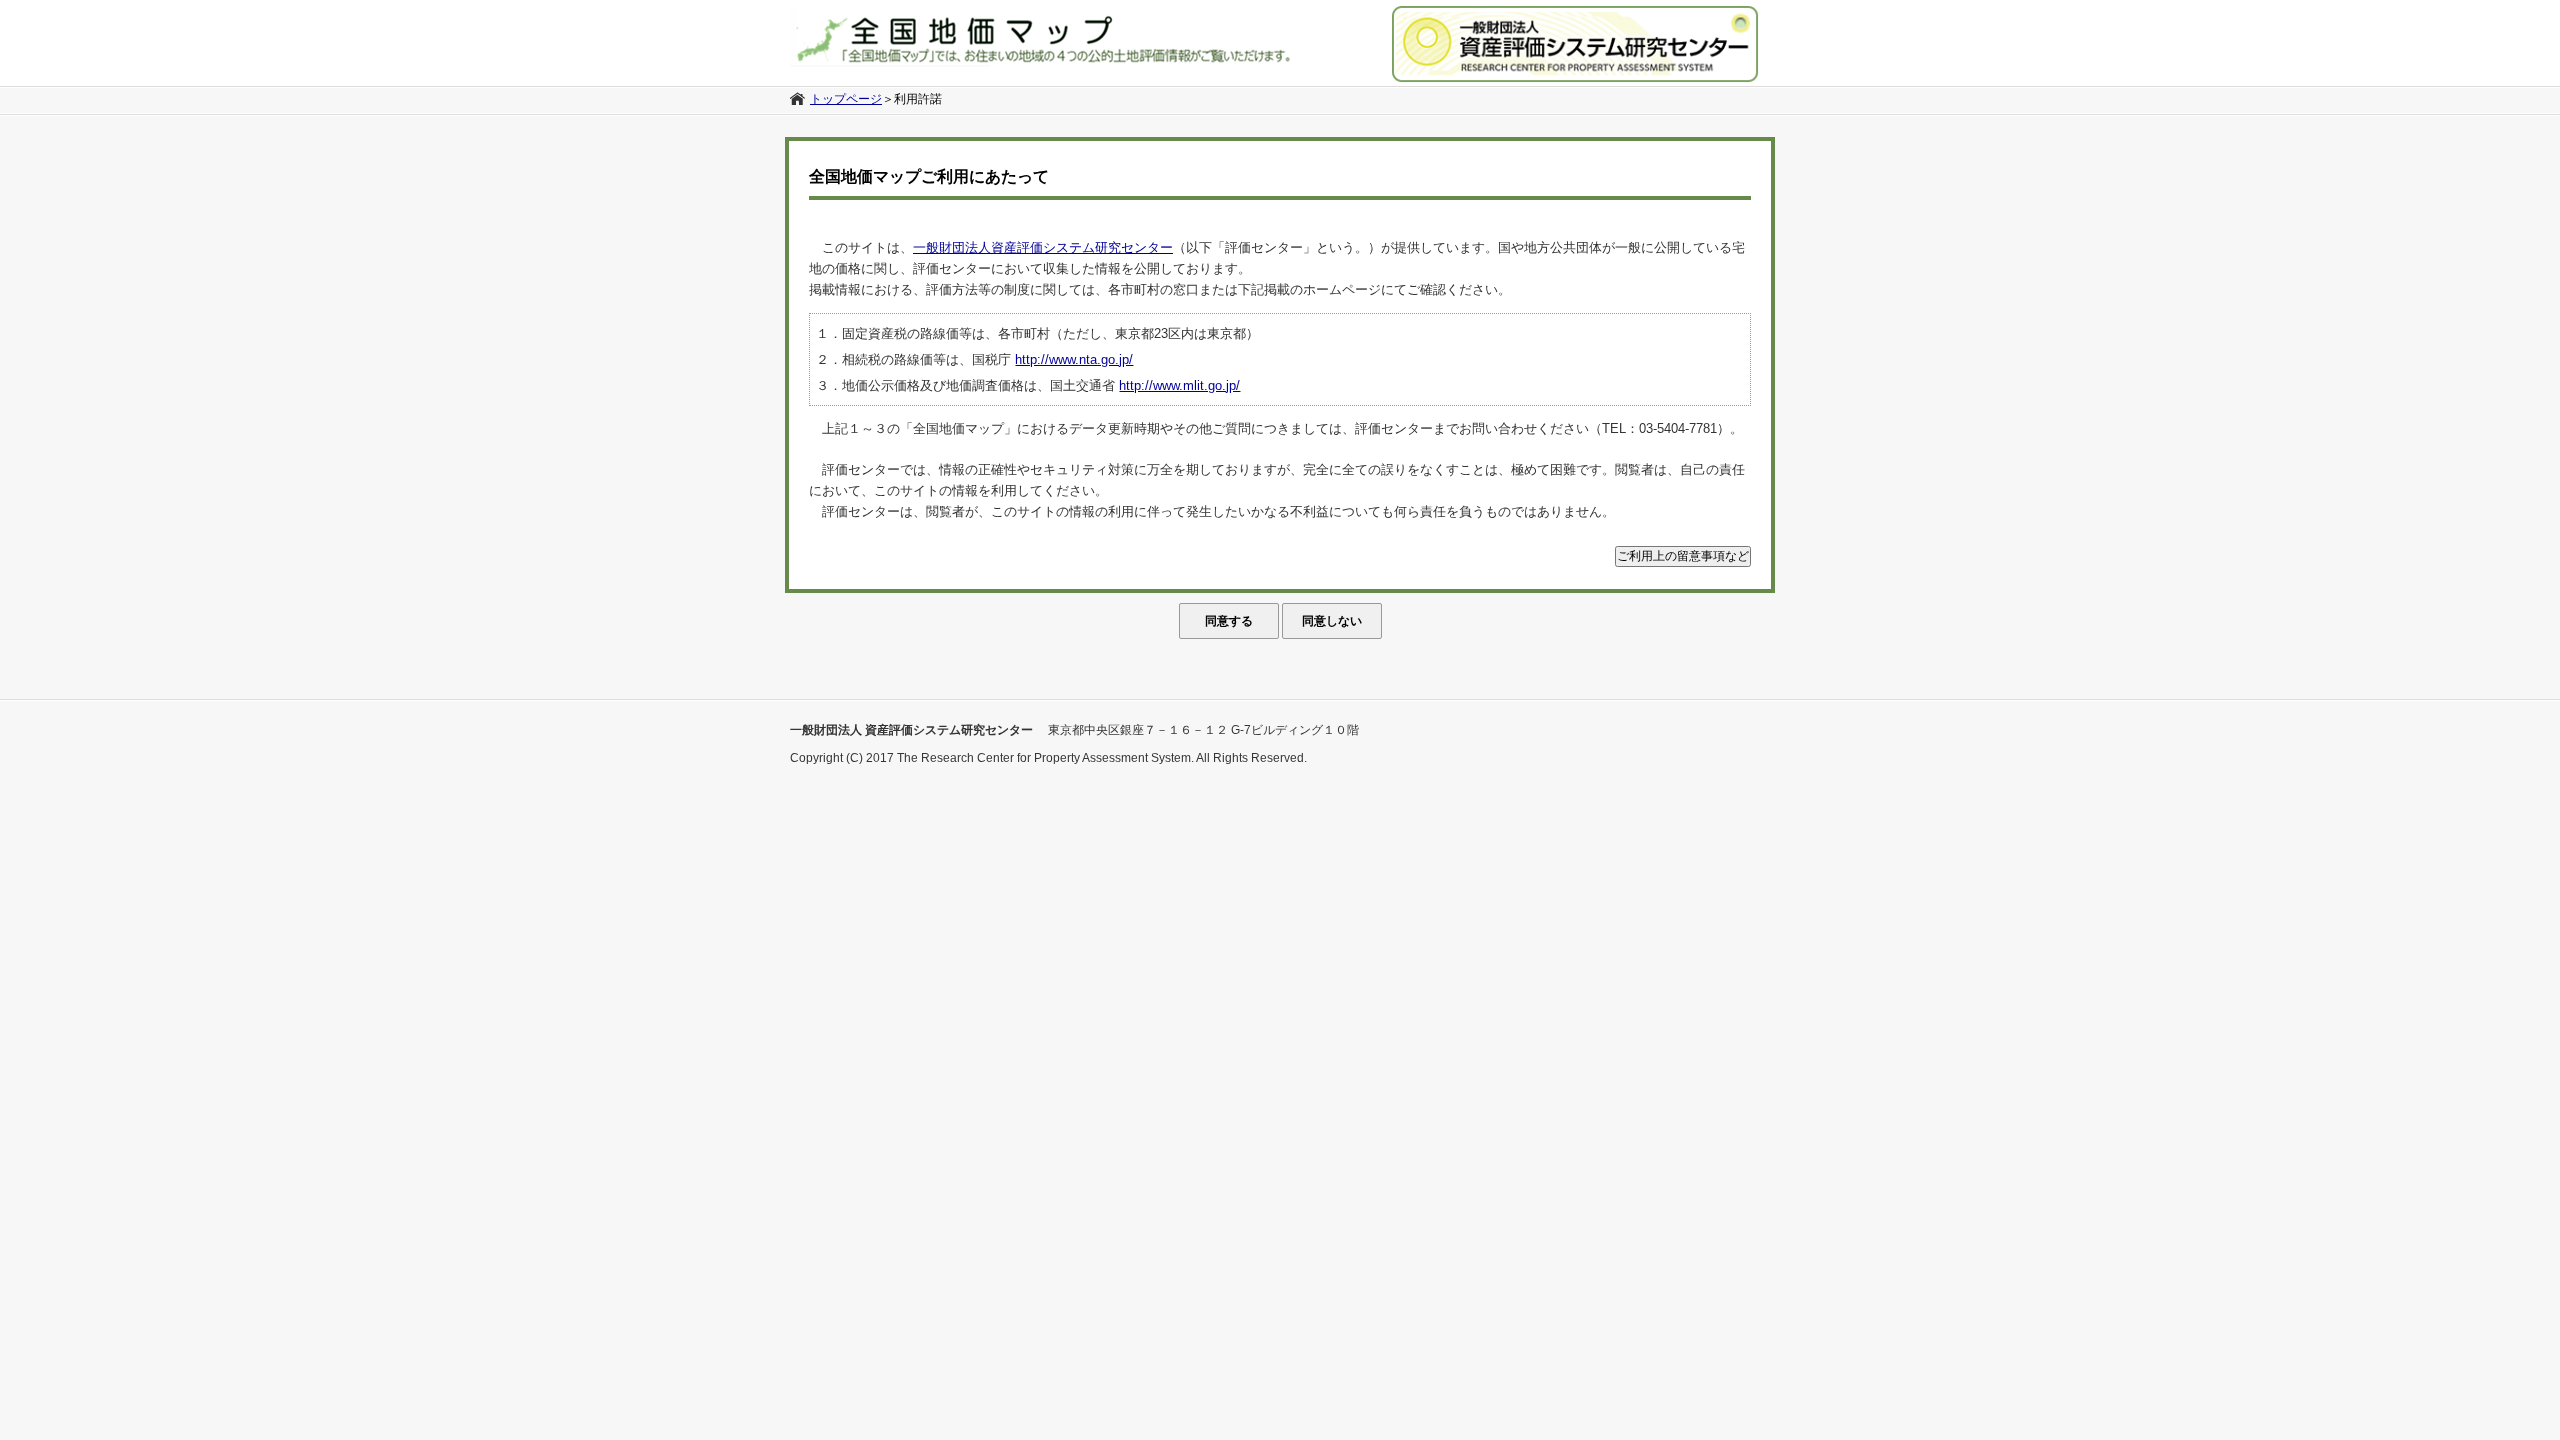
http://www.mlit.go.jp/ (1179, 385)
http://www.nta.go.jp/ (1074, 359)
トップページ (846, 99)
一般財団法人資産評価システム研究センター (1043, 247)
